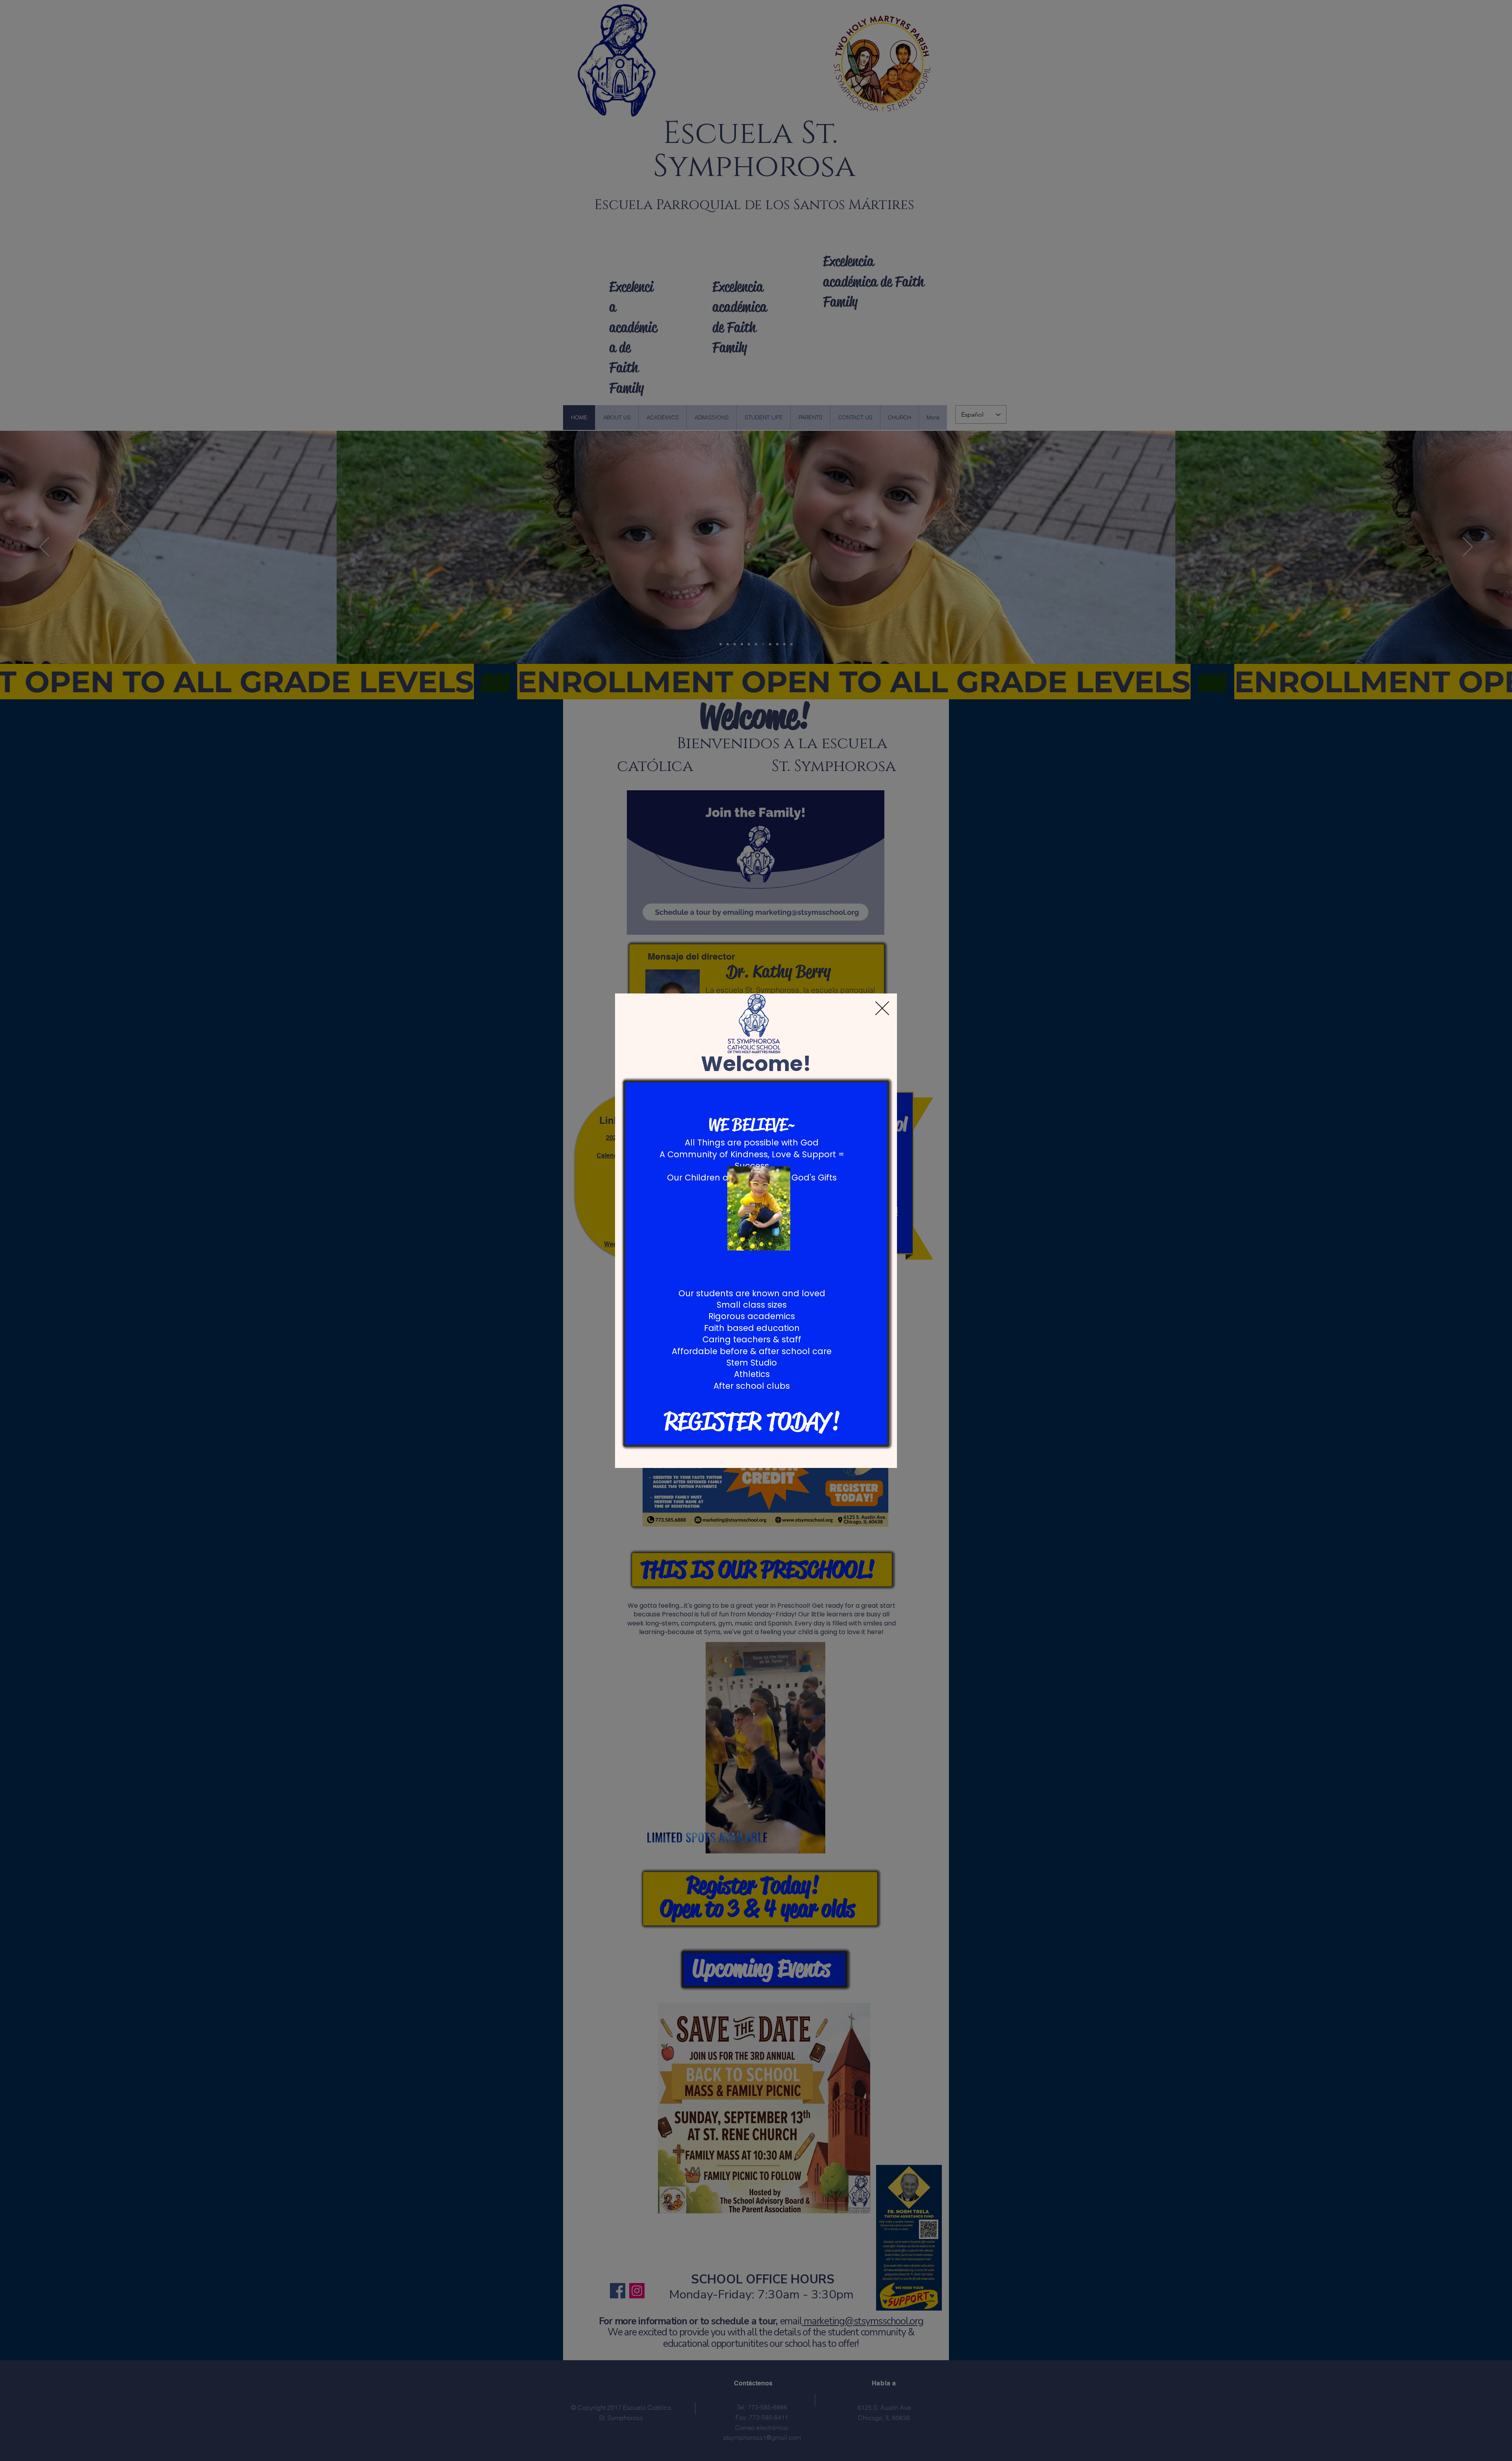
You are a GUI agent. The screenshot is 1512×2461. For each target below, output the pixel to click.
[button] (882, 1008)
